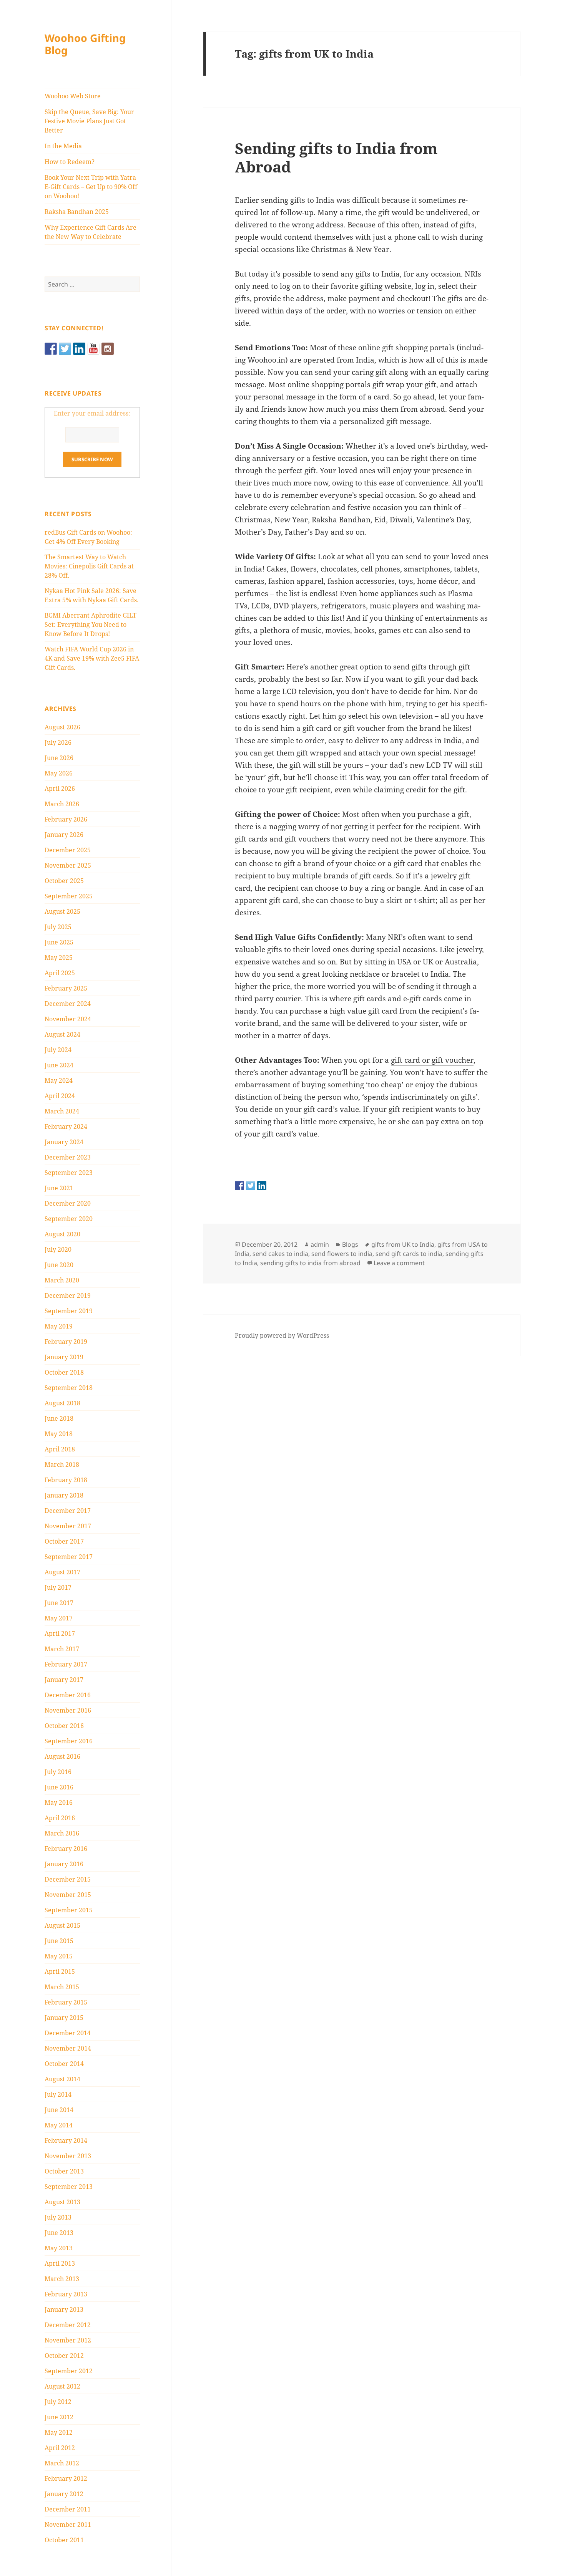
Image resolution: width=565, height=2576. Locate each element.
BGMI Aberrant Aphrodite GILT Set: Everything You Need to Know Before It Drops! (91, 625)
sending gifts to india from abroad (310, 1263)
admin (320, 1244)
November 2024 (68, 1019)
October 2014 (64, 2064)
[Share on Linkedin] (262, 1186)
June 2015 (59, 1941)
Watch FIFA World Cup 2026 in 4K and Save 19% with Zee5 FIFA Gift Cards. (92, 658)
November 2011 (68, 2525)
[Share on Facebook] (239, 1186)
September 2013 (69, 2187)
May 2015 (59, 1956)
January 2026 (64, 835)
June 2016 (59, 1787)
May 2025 (59, 958)
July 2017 (58, 1587)
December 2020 (68, 1203)
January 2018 (64, 1495)
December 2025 (68, 850)
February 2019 (66, 1342)
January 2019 (64, 1357)
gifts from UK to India (403, 1244)
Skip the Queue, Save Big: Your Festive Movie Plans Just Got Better (89, 121)
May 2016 (59, 1802)
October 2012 (64, 2356)
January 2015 (64, 2018)
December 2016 (68, 1695)
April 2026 (60, 789)
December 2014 (68, 2033)
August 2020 (62, 1234)
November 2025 (68, 865)
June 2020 (59, 1265)
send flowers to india (342, 1254)
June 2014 (59, 2110)
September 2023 (69, 1173)
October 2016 (64, 1726)
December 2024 (68, 1004)
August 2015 (62, 1925)
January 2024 (64, 1142)
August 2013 (62, 2202)
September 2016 (69, 1741)
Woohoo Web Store (73, 96)
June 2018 (59, 1418)
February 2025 (66, 988)
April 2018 (60, 1449)
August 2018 (62, 1403)
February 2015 (66, 2002)
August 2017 (62, 1572)
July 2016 (58, 1772)
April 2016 (60, 1818)
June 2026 (59, 758)
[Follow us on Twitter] (65, 349)
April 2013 (60, 2263)
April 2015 (60, 1971)
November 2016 (68, 1710)
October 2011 (64, 2540)
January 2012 (64, 2494)
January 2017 (64, 1680)
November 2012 (68, 2340)
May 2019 (59, 1326)
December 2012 (68, 2325)
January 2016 (64, 1864)
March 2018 (62, 1464)
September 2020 (69, 1219)
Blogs (350, 1244)
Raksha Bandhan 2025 (77, 212)
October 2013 (64, 2171)
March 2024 (62, 1111)
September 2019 (69, 1311)
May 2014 (59, 2125)
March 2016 (62, 1833)
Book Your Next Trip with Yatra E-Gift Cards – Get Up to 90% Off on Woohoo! (91, 187)
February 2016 (66, 1849)
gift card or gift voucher (432, 1060)
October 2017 (64, 1541)
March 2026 (62, 804)
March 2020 (62, 1280)
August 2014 (62, 2079)
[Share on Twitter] (251, 1186)
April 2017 (60, 1633)
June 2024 (59, 1065)
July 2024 (58, 1050)
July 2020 (58, 1249)
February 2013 (66, 2294)
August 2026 (62, 727)
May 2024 (59, 1080)
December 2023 (68, 1157)
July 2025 (58, 927)
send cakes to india (280, 1254)
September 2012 (69, 2371)
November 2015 (68, 1895)
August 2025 (62, 911)
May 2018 (59, 1434)
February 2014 (66, 2140)
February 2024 (66, 1126)
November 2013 (68, 2156)
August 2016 (62, 1756)
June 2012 (59, 2417)
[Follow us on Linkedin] (79, 349)
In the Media (63, 146)
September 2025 (69, 896)
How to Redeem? (70, 162)
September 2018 (69, 1388)
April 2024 (60, 1096)
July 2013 (58, 2217)
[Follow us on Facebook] (51, 349)
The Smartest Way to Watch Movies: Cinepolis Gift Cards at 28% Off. (89, 566)
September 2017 (69, 1557)
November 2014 (68, 2048)
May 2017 (59, 1618)
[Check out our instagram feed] (108, 349)
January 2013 (64, 2309)
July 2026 (58, 742)
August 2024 (62, 1034)
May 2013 (59, 2248)
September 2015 (69, 1910)
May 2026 (59, 773)
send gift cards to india (409, 1254)
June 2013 (59, 2233)
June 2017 (59, 1603)
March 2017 (62, 1649)
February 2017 (66, 1664)
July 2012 (58, 2402)
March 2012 (62, 2463)
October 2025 (64, 881)
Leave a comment (399, 1263)
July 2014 (58, 2094)
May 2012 (59, 2432)
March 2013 (62, 2279)
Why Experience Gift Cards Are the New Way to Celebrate (91, 232)
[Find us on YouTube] (93, 349)
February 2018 (66, 1480)
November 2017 (68, 1526)
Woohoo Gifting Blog (85, 44)
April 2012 (60, 2448)
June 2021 (59, 1188)
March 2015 (62, 1987)
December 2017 (68, 1511)
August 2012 (62, 2386)
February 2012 (66, 2478)
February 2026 (66, 819)
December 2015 (68, 1879)
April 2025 (60, 973)
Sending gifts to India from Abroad (336, 157)
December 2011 (68, 2509)
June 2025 (59, 942)
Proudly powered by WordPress (282, 1335)
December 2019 (68, 1295)
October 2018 (64, 1372)
